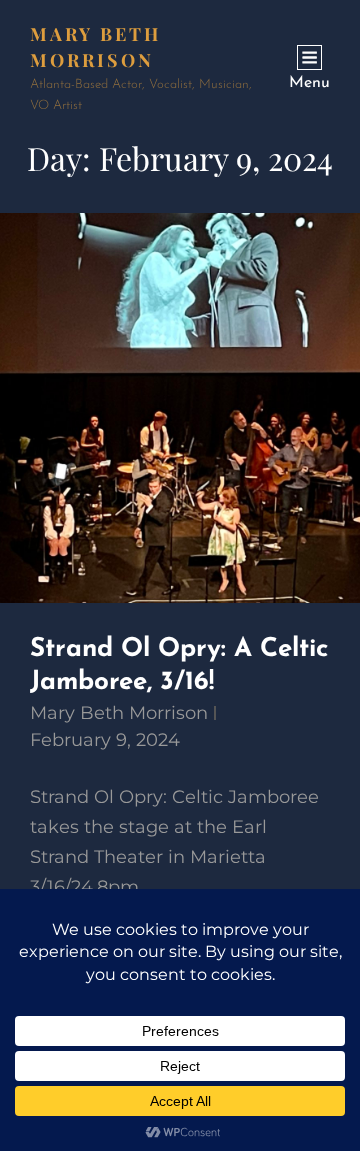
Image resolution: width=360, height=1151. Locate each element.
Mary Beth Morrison (119, 713)
